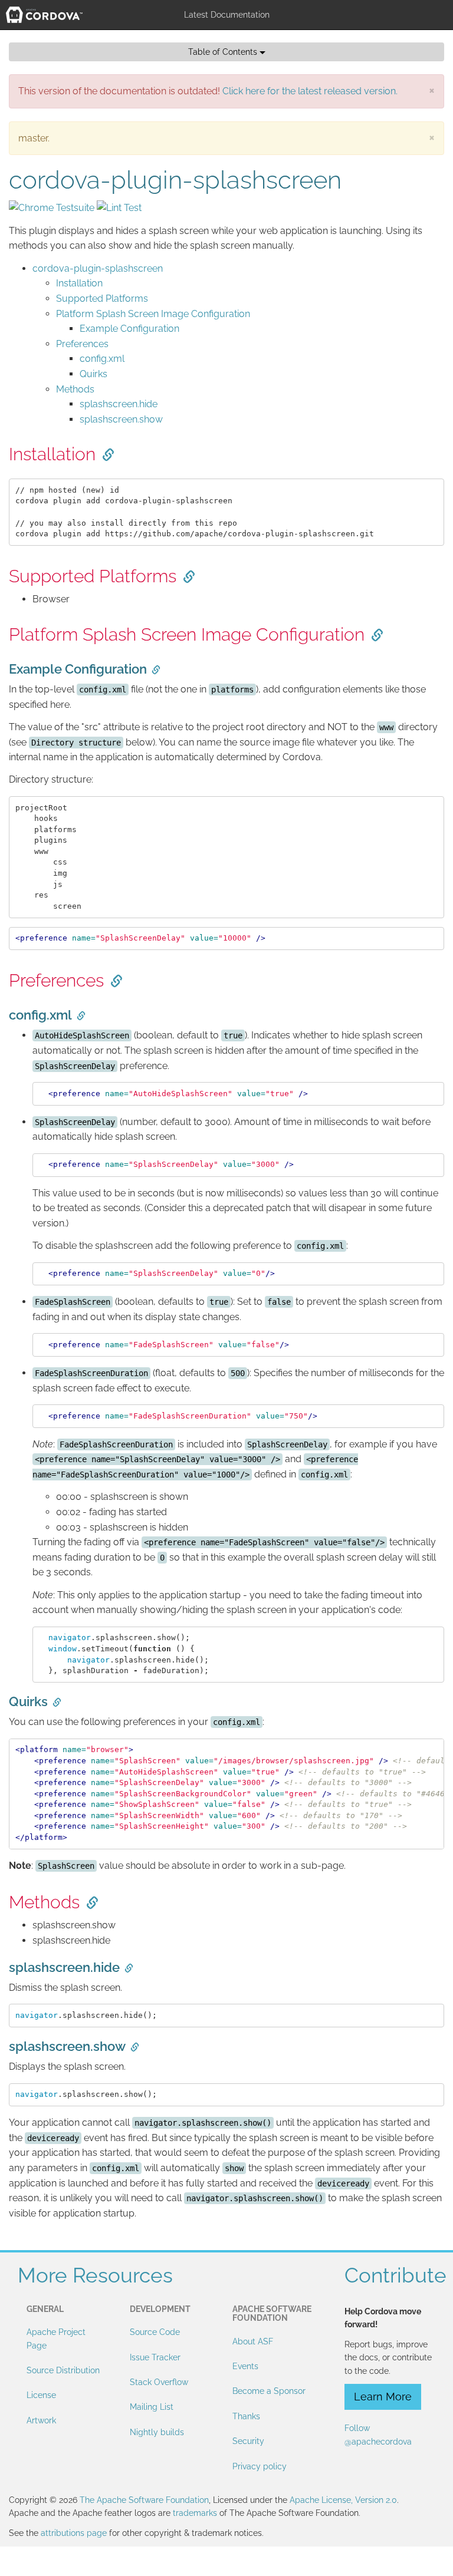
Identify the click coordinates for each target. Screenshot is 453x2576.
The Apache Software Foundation (144, 2500)
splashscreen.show (121, 419)
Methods (75, 389)
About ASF (253, 2341)
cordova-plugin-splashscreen (98, 268)
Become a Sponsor (269, 2391)
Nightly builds (157, 2432)
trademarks (195, 2513)
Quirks (93, 374)
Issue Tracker (155, 2357)
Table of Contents (224, 52)
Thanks (246, 2416)
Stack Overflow (159, 2382)
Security (248, 2441)
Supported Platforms (102, 299)
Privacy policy (260, 2466)
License (41, 2395)
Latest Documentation (227, 15)
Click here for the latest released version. (310, 91)
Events (245, 2366)
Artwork (41, 2420)
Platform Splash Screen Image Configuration (153, 314)
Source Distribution (63, 2370)
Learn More (383, 2397)
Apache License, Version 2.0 (343, 2500)
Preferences (82, 344)
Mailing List (152, 2407)
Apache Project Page (56, 2338)
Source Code (155, 2332)
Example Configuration (129, 329)
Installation (79, 283)
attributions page (74, 2533)
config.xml (102, 359)
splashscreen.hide (119, 404)
